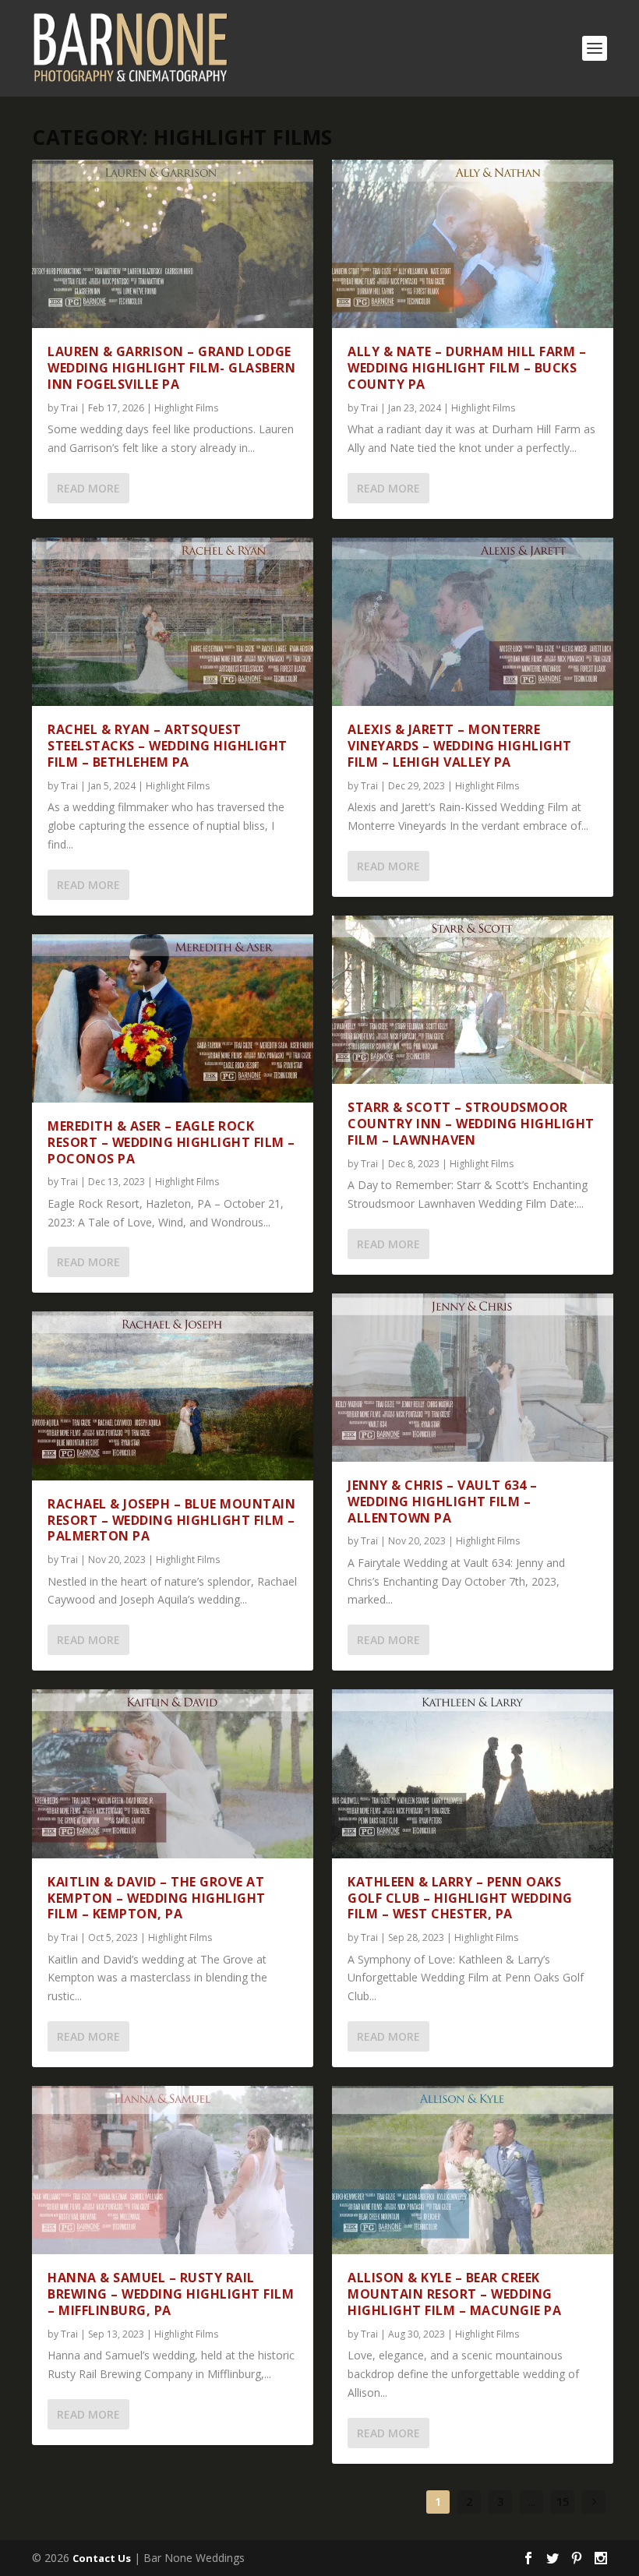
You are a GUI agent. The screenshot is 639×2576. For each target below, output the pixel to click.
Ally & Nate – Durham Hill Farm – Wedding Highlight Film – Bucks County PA (467, 368)
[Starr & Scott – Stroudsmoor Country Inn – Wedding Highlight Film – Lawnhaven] (473, 1000)
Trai (69, 408)
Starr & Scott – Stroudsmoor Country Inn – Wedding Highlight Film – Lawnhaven (471, 1124)
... (532, 2502)
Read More (88, 488)
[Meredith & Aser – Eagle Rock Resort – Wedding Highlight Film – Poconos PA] (173, 1018)
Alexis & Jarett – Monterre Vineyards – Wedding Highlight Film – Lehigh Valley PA (460, 746)
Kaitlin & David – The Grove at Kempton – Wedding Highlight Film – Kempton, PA (157, 1898)
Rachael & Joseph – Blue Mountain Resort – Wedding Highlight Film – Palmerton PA (171, 1520)
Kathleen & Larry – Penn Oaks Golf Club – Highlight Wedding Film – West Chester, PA (460, 1898)
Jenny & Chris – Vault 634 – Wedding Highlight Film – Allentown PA (443, 1501)
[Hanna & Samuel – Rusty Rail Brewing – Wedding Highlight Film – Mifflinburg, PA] (173, 2170)
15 (563, 2502)
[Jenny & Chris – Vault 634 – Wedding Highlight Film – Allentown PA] (473, 1378)
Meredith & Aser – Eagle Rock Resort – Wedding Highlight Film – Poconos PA (171, 1142)
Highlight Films (186, 408)
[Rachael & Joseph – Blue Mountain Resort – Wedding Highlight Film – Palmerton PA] (173, 1396)
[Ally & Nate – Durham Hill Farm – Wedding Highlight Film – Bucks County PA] (473, 244)
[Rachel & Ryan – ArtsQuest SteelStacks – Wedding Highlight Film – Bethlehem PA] (173, 622)
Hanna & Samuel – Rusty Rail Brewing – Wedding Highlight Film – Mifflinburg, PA (171, 2294)
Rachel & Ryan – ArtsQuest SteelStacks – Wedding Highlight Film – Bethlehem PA (168, 746)
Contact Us (102, 2558)
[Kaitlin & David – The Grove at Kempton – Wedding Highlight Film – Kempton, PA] (173, 1773)
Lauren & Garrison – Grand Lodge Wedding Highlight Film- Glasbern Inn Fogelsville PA (171, 368)
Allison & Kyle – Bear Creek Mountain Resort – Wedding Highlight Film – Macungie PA (454, 2294)
